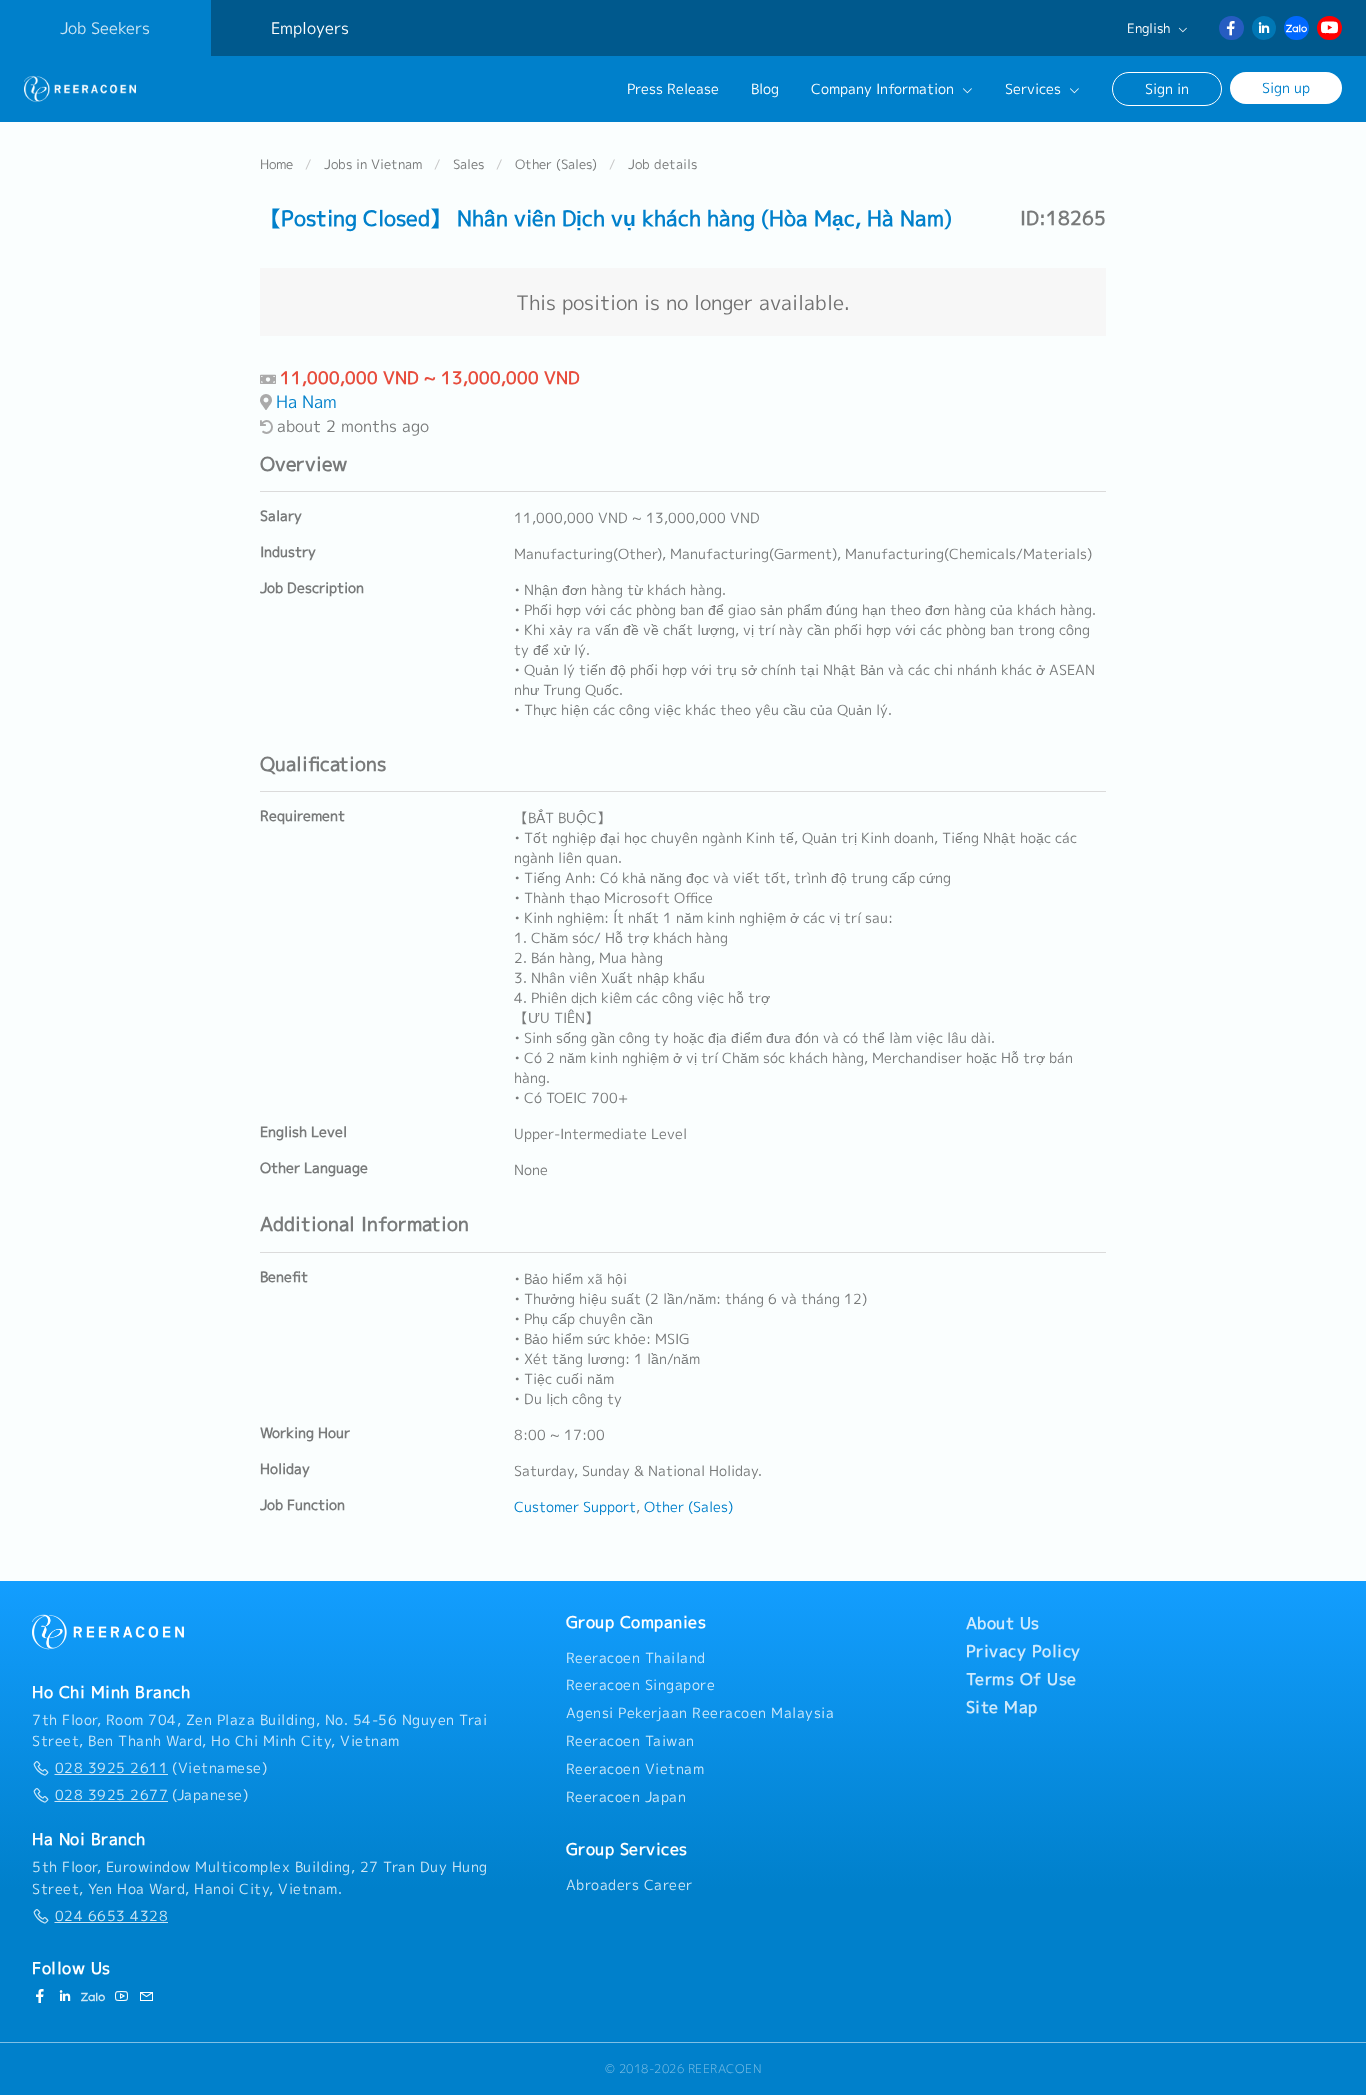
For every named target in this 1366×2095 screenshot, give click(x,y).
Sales (468, 164)
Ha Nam (306, 401)
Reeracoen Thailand (636, 1658)
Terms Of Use (1021, 1679)
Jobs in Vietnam (373, 164)
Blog (765, 89)
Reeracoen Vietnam (635, 1769)
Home (276, 164)
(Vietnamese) (161, 1768)
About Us (1003, 1623)
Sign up (1286, 87)
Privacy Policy (1023, 1651)
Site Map (1002, 1707)
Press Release (673, 89)
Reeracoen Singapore (641, 1685)
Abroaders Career (629, 1885)
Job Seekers (105, 28)
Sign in (1167, 88)
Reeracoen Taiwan (630, 1741)
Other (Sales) (556, 164)
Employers (310, 28)
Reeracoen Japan (626, 1797)
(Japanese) (151, 1795)
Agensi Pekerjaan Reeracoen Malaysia (700, 1713)
